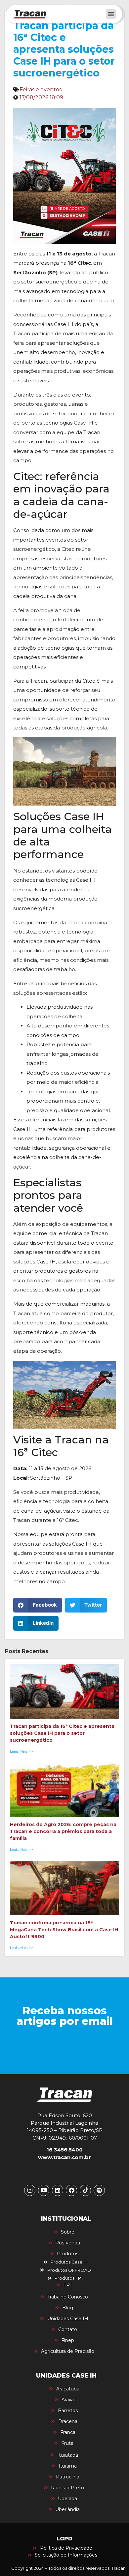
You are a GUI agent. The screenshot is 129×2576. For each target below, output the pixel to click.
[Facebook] (71, 2190)
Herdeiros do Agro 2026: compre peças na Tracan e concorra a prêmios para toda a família (63, 1831)
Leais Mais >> (21, 1751)
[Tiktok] (85, 2190)
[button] (111, 14)
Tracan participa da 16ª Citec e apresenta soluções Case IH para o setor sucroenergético (62, 1733)
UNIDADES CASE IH (66, 2376)
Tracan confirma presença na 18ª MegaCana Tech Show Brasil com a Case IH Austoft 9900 (64, 1930)
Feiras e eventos (41, 89)
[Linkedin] (58, 2190)
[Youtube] (44, 2190)
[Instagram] (30, 2190)
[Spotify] (99, 2190)
